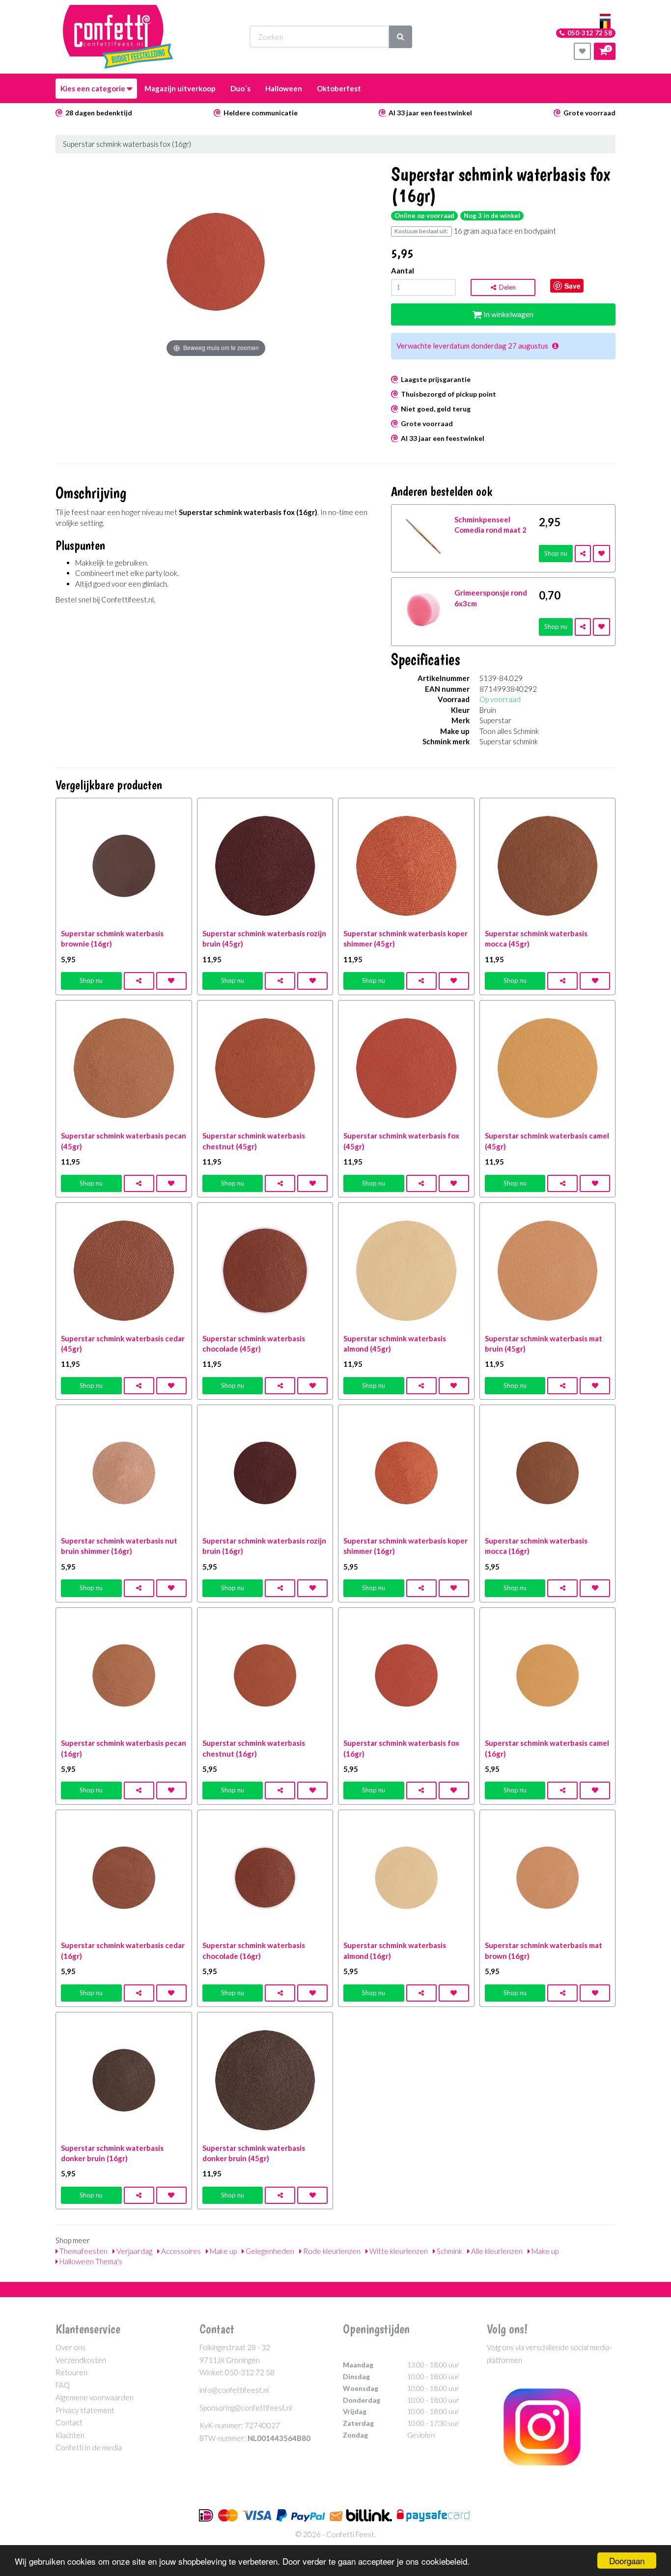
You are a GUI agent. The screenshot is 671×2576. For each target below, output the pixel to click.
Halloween (284, 88)
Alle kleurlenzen (496, 2251)
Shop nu (556, 553)
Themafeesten (83, 2251)
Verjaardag (134, 2251)
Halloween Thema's (90, 2261)
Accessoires (180, 2251)
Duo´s (240, 88)
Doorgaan (627, 2561)
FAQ (63, 2385)
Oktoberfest (339, 88)
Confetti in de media (89, 2447)
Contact (69, 2422)
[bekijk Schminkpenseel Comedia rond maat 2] (423, 535)
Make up (223, 2251)
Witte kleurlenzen (398, 2251)
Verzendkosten (81, 2360)
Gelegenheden (269, 2251)
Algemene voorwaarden (95, 2397)
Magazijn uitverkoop (180, 88)
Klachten (70, 2435)
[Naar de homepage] (118, 37)
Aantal (403, 271)
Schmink (449, 2251)
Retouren (71, 2372)
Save (573, 286)
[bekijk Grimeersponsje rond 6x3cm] (423, 608)
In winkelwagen (508, 314)
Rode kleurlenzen (331, 2251)
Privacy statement (85, 2410)
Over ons (70, 2347)
